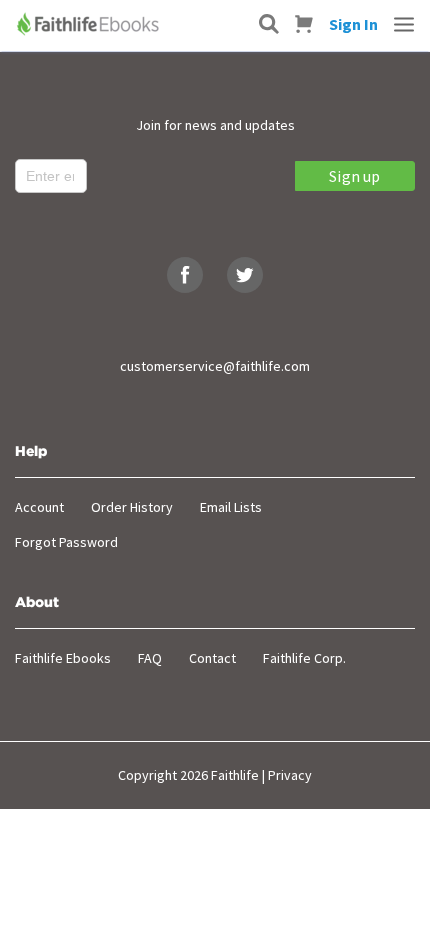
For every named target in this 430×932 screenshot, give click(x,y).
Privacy (290, 775)
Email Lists (231, 507)
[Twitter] (245, 275)
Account (39, 507)
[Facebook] (185, 275)
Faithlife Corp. (304, 658)
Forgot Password (66, 542)
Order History (132, 507)
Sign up (354, 176)
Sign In (353, 24)
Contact (212, 658)
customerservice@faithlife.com (215, 366)
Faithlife (235, 775)
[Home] (90, 24)
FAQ (150, 658)
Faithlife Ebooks (63, 658)
